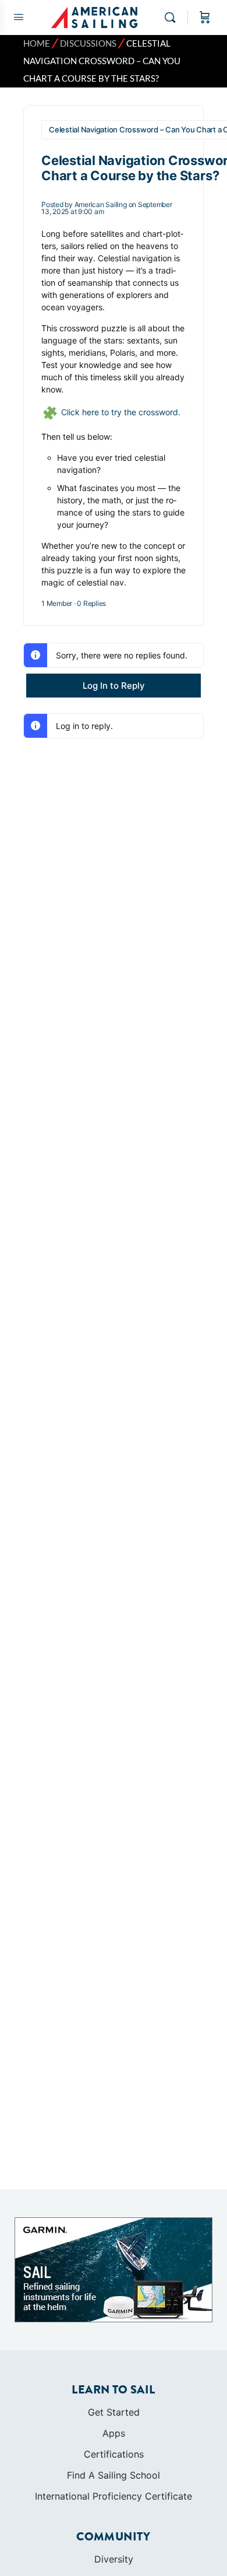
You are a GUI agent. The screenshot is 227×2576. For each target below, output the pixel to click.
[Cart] (205, 17)
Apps (114, 2433)
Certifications (114, 2454)
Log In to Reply (114, 686)
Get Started (114, 2412)
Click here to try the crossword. (121, 412)
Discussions (88, 43)
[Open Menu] (19, 17)
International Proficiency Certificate (114, 2496)
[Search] (173, 17)
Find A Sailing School (114, 2475)
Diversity (114, 2559)
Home (37, 43)
